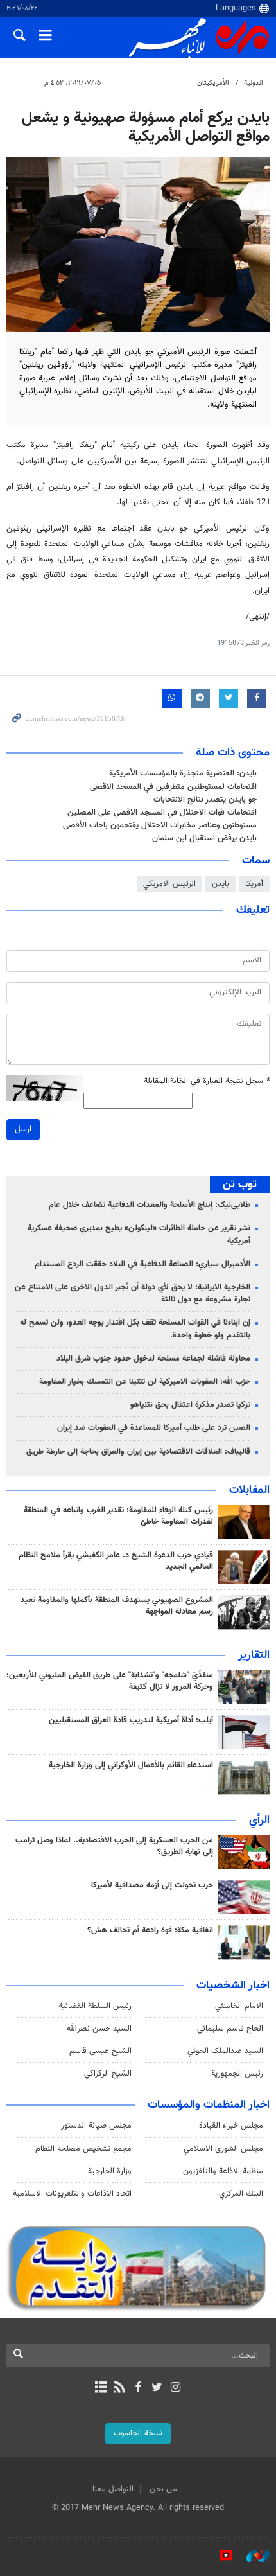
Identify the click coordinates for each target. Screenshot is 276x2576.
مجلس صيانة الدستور (96, 2126)
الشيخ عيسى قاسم (100, 2051)
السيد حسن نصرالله (99, 2029)
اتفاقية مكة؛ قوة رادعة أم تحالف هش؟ (150, 1930)
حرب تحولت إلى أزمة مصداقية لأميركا (152, 1885)
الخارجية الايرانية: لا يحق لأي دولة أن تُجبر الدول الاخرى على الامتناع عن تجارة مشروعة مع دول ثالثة (133, 1293)
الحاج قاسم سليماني (230, 2029)
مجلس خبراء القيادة (231, 2126)
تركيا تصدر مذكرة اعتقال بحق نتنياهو (190, 1405)
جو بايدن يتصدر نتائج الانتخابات (205, 800)
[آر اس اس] (119, 2388)
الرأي (259, 1821)
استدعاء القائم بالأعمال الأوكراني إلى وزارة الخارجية (131, 1765)
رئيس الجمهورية (237, 2074)
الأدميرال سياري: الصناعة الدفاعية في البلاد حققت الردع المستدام (142, 1264)
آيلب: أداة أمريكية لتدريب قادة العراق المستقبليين (131, 1720)
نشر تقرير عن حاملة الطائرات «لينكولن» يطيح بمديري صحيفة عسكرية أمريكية (139, 1234)
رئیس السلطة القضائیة (95, 2006)
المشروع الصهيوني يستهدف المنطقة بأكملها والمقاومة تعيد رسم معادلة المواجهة (117, 1606)
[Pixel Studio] (220, 2556)
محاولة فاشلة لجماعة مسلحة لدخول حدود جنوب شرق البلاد (153, 1359)
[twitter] (157, 2388)
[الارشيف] (100, 2388)
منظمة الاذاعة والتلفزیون (223, 2171)
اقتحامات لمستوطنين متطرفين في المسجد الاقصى (173, 787)
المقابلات (249, 1490)
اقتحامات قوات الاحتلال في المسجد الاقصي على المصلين (162, 813)
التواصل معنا (113, 2489)
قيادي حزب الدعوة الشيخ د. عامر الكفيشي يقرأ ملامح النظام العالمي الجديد (116, 1561)
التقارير (254, 1655)
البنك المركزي (241, 2194)
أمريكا (254, 884)
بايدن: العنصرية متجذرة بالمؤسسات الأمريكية (183, 773)
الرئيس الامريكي (169, 884)
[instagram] (176, 2388)
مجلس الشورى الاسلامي (223, 2149)
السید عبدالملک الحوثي (225, 2051)
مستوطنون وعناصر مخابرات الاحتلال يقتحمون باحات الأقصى (160, 825)
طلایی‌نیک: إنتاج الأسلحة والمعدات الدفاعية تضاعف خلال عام (150, 1205)
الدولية (254, 83)
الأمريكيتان (213, 83)
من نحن (163, 2489)
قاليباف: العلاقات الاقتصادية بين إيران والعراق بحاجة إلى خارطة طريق (138, 1452)
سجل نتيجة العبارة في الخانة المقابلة (207, 1081)
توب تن (240, 1185)
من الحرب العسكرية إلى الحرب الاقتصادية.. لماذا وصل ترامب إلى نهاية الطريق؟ (114, 1846)
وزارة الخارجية (110, 2171)
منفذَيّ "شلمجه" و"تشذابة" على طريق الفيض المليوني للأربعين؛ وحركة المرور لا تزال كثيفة (110, 1681)
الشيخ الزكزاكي (108, 2074)
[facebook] (138, 2388)
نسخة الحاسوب (138, 2433)
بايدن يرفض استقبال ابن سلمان (204, 838)
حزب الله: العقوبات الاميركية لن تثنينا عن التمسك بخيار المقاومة (145, 1382)
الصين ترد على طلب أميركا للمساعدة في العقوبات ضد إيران (154, 1428)
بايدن (220, 884)
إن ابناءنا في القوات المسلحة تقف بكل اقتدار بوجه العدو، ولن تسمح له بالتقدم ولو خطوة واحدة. (135, 1329)
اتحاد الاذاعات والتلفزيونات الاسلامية (72, 2194)
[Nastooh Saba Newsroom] (252, 2556)
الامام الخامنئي (239, 2006)
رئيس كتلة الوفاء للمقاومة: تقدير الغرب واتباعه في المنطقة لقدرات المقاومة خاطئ (118, 1516)
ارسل (23, 1129)
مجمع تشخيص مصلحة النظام (83, 2149)
